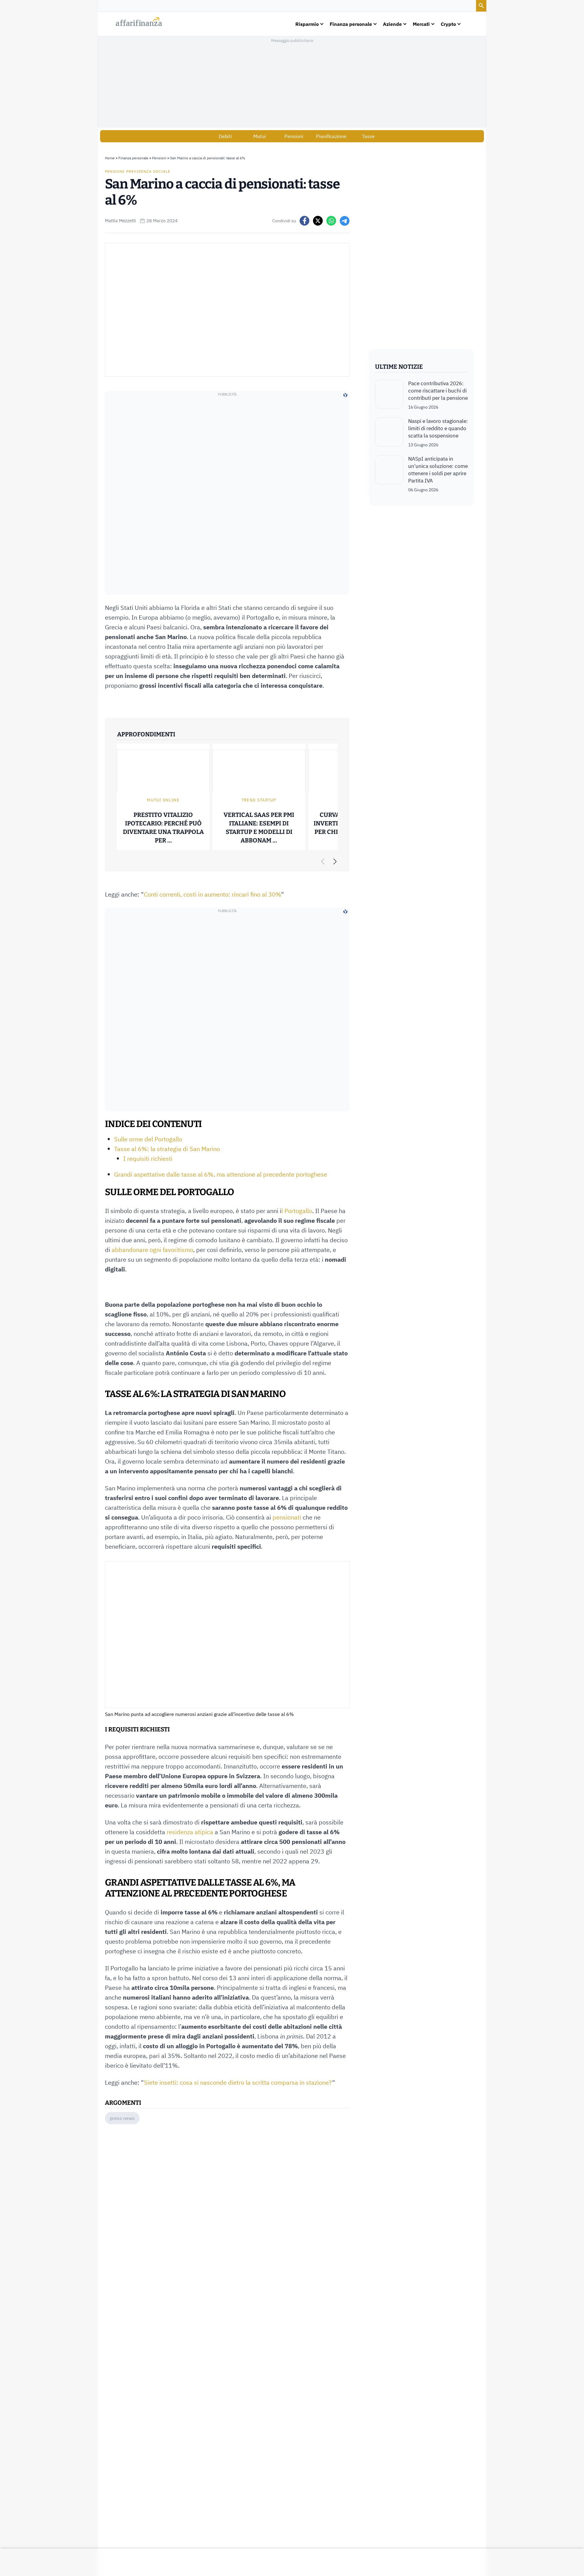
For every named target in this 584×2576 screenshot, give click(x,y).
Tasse (368, 136)
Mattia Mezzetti (120, 221)
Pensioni (294, 136)
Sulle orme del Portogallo (148, 1139)
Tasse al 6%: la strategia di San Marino (167, 1149)
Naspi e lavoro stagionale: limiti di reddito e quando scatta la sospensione (438, 428)
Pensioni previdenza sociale (138, 171)
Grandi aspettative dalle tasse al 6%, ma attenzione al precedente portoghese (221, 1174)
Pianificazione (331, 136)
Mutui (260, 136)
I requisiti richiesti (148, 1158)
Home (110, 158)
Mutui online (163, 800)
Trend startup (259, 800)
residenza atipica (190, 1832)
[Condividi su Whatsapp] (331, 221)
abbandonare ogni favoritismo (152, 1250)
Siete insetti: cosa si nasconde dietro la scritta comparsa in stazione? (238, 2082)
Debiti (225, 136)
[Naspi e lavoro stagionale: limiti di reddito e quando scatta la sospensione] (389, 433)
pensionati (287, 1517)
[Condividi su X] (318, 221)
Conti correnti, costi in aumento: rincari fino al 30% (212, 894)
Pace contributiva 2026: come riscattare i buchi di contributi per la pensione (438, 391)
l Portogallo (297, 1211)
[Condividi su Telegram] (345, 221)
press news (122, 2118)
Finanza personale (133, 158)
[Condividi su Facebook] (304, 221)
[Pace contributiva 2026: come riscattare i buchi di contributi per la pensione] (389, 395)
